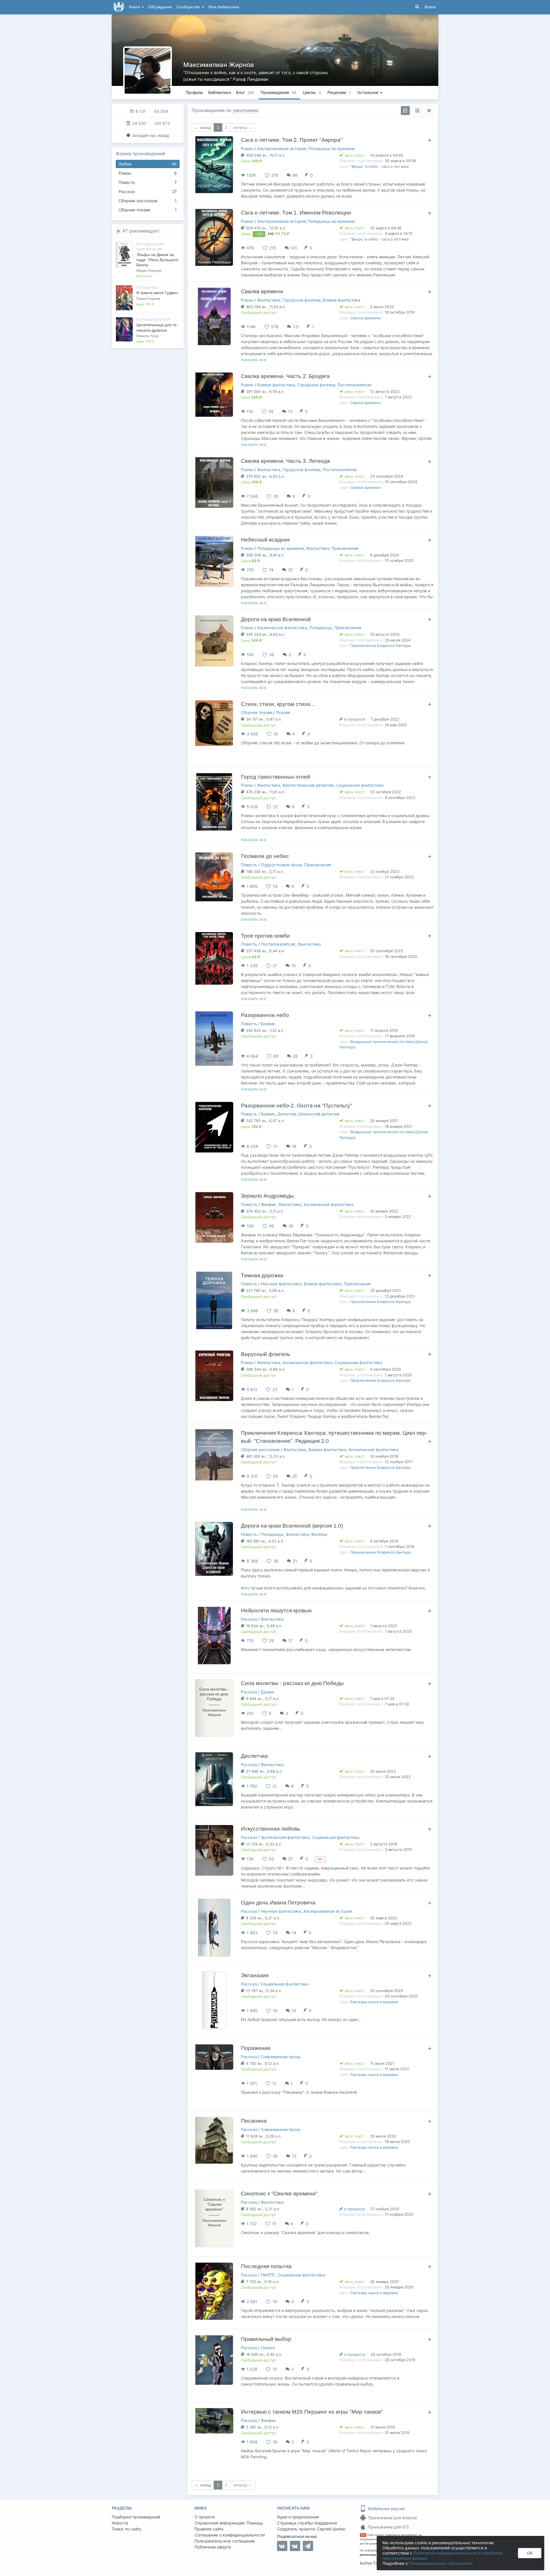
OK (530, 2553)
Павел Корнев (148, 299)
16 (294, 1146)
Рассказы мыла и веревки (374, 2002)
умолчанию (246, 110)
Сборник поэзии (148, 210)
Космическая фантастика (282, 628)
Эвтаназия (255, 1975)
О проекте (205, 2517)
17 (290, 1641)
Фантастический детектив (308, 785)
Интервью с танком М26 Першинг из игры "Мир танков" (312, 2412)
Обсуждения (160, 7)
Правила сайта (209, 2529)
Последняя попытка (266, 2266)
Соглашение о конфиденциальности (230, 2535)
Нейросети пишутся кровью (276, 1610)
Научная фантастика (281, 1284)
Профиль (194, 92)
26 (291, 1226)
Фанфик (269, 1204)
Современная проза (280, 2057)
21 (295, 1561)
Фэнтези (319, 1534)
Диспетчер (255, 1756)
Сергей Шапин (331, 2529)
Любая (148, 164)
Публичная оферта (213, 2547)
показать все (254, 360)
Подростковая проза (281, 865)
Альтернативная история (282, 148)
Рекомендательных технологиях (441, 2563)
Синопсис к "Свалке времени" (279, 2194)
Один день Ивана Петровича (278, 1903)
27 (290, 1859)
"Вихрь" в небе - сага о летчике (380, 166)
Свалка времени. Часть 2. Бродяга (285, 376)
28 (295, 1056)
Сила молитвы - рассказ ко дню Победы (292, 1683)
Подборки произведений (136, 2517)
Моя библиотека (224, 7)
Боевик (268, 1024)
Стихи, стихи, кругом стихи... (278, 704)
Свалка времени (262, 291)
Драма (267, 1692)
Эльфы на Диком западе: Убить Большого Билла (157, 260)
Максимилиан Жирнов (219, 65)
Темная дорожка (262, 1275)
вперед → (243, 127)
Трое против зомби (265, 936)
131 (294, 248)
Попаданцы (321, 628)
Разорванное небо (265, 1015)
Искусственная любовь (271, 1829)
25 (290, 570)
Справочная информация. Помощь (229, 2523)
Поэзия (283, 712)
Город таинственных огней (276, 777)
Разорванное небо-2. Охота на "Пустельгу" (296, 1106)
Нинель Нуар (147, 336)
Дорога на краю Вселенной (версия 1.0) (292, 1526)
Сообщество (189, 7)
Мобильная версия (386, 2509)
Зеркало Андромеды (267, 1196)
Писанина (254, 2121)
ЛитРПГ (268, 2275)
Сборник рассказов (148, 201)
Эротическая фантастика (285, 1837)
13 (290, 411)
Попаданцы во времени (332, 148)
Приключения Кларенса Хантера (380, 646)
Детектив (287, 1114)
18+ (363, 2535)
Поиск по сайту (127, 2529)
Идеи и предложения (298, 2517)
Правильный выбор (266, 2339)
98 (295, 175)
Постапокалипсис (355, 385)
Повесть (148, 182)
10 (294, 2011)
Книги (135, 7)
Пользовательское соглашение (225, 2541)
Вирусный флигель (266, 1354)
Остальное (368, 92)
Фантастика (269, 300)
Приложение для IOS (388, 2527)
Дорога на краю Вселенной (276, 619)
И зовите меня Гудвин (157, 293)
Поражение (256, 2048)
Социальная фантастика (360, 785)
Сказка (268, 2348)
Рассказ (148, 191)
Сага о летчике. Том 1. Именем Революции (296, 213)
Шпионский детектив (319, 1114)
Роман (148, 173)
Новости (120, 2523)
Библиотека (220, 92)
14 (294, 1933)
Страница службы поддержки (307, 2523)
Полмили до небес (265, 856)
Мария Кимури (149, 270)
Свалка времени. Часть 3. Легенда (285, 461)
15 (294, 966)
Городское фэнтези (301, 300)
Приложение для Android (392, 2518)
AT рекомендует (141, 231)
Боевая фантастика (341, 300)
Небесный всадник (265, 540)
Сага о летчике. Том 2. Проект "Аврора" (292, 140)
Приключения (345, 548)
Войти (430, 7)
